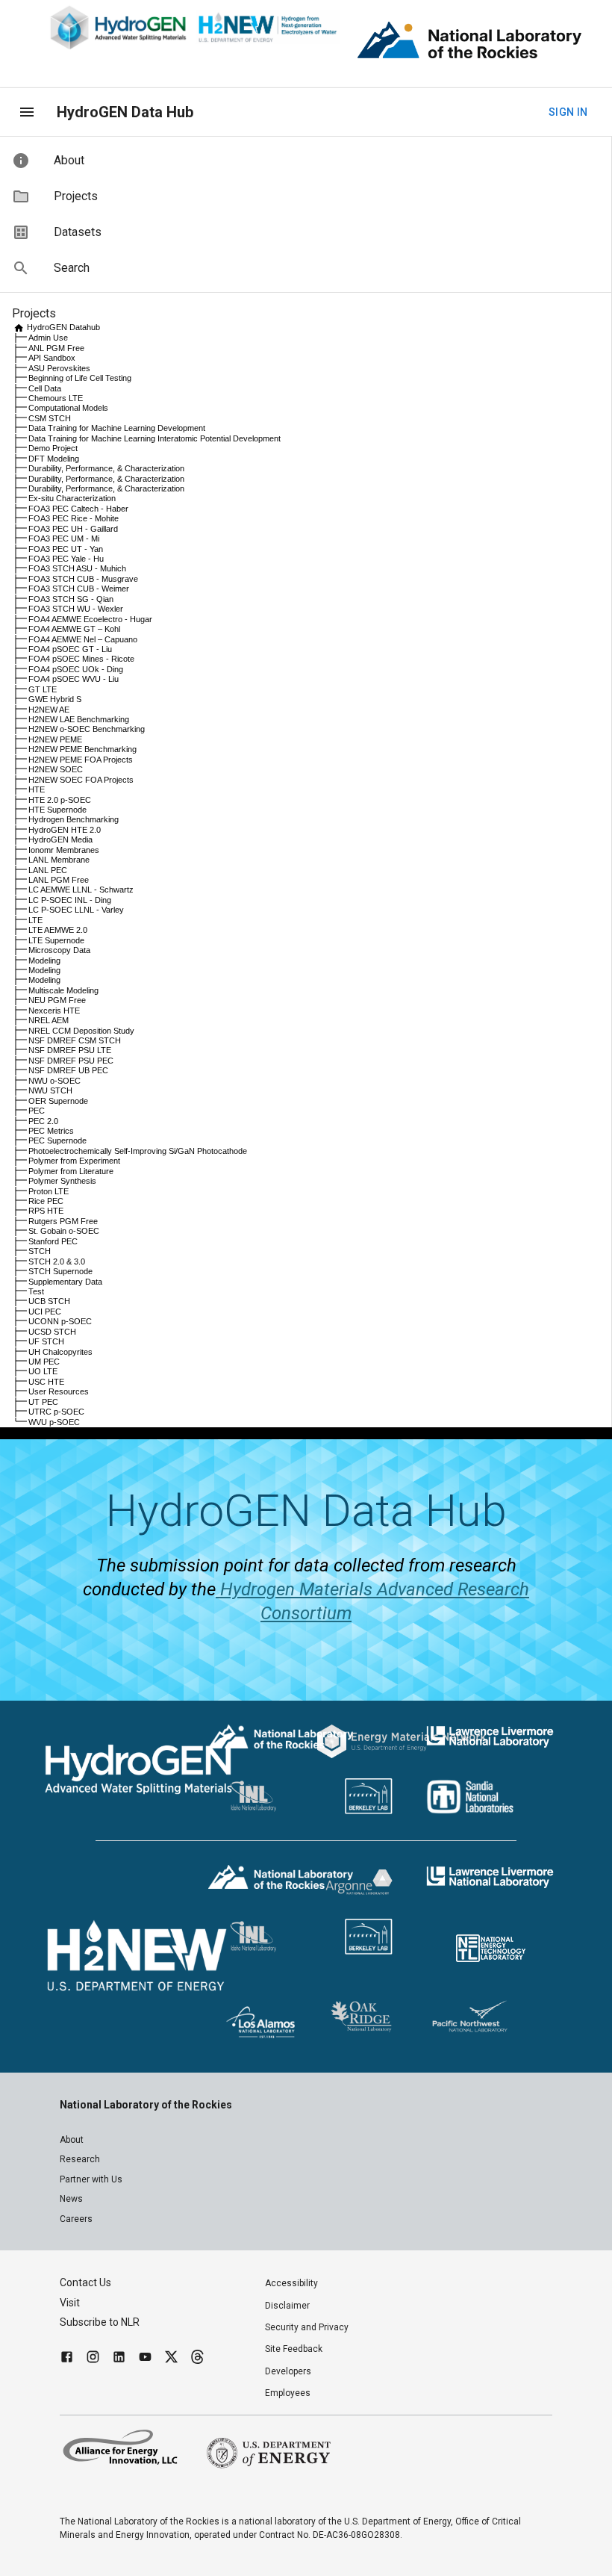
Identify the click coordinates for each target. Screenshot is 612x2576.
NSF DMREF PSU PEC (71, 1061)
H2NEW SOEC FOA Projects (81, 780)
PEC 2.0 (43, 1121)
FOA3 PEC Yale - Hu (66, 559)
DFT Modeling (54, 459)
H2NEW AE (49, 710)
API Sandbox (52, 358)
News (71, 2199)
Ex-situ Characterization (72, 498)
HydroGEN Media (60, 839)
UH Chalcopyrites (60, 1352)
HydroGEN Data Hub (125, 112)
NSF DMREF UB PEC (68, 1070)
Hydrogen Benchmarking (74, 819)
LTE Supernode (56, 940)
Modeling (44, 960)
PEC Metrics (51, 1131)
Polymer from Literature (71, 1171)
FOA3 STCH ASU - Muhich (77, 568)
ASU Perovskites (59, 368)
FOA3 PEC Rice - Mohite (74, 518)
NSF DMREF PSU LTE (70, 1050)
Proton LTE (49, 1191)
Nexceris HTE (54, 1011)
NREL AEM (49, 1020)
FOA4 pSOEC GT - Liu (70, 649)
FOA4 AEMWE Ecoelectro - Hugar (90, 619)
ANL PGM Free (56, 348)
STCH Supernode (60, 1271)
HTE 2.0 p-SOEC (60, 800)
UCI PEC (45, 1312)
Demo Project (53, 448)
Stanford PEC (53, 1241)
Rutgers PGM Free (63, 1221)
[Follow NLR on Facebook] (67, 2359)
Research (80, 2159)
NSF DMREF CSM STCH (75, 1040)
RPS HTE (46, 1211)
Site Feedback (294, 2349)
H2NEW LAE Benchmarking (79, 719)
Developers (288, 2371)
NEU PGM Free (57, 1000)
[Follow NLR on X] (171, 2359)
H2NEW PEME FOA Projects (81, 760)
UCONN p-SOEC (60, 1321)
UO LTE (43, 1371)
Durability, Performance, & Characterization (106, 468)
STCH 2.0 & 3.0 (57, 1261)
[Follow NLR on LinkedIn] (119, 2359)
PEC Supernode (57, 1140)
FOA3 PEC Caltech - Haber (78, 509)
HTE (37, 789)
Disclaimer (287, 2306)
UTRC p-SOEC (56, 1412)
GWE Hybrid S (55, 699)
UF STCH (46, 1341)
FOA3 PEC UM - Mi (64, 539)
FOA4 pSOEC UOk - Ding (76, 669)
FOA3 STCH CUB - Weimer (79, 589)
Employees (288, 2393)
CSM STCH (50, 418)
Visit (70, 2303)
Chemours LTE (56, 398)
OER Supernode (58, 1101)
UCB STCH (49, 1301)
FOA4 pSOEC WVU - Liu (74, 679)
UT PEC (43, 1402)
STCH (40, 1251)
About (72, 2140)
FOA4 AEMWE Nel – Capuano (83, 639)
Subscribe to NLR (100, 2322)
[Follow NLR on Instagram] (93, 2359)
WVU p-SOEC (54, 1422)
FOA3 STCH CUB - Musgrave (83, 579)
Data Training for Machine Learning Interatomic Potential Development (154, 438)
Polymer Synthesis (62, 1181)
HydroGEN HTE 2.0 (65, 830)
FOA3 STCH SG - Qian (71, 599)
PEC (37, 1111)
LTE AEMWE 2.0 (58, 930)
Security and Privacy (307, 2327)
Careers (76, 2219)
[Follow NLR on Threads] (197, 2359)
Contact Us (85, 2282)
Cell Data (45, 388)
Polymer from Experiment (74, 1161)
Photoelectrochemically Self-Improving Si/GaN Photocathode (138, 1151)
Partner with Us (91, 2179)
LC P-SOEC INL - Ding (70, 900)
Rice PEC (46, 1201)
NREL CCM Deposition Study (81, 1031)
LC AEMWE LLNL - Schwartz (81, 890)
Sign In (568, 112)
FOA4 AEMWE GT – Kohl (74, 629)
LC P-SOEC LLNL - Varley (76, 910)
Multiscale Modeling (63, 990)
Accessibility (291, 2283)
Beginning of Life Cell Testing (80, 378)
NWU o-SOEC (54, 1081)
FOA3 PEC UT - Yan (66, 549)
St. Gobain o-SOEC (64, 1231)
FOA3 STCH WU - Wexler (76, 609)
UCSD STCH (52, 1332)
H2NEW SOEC (56, 769)
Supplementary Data (65, 1282)
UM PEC (44, 1362)
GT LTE (43, 689)
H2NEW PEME (55, 739)
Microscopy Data (59, 950)
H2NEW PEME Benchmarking (82, 749)
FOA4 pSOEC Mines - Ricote (81, 659)
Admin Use (48, 338)
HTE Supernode (57, 810)
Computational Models (68, 408)
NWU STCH (50, 1090)
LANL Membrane (59, 860)
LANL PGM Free (59, 880)
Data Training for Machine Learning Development (117, 428)
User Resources (59, 1391)
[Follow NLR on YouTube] (145, 2359)
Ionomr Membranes (64, 850)
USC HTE (46, 1382)
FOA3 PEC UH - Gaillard (73, 529)
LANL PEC (48, 870)
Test (36, 1291)
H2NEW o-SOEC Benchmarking (87, 729)
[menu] (27, 112)
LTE (35, 920)
